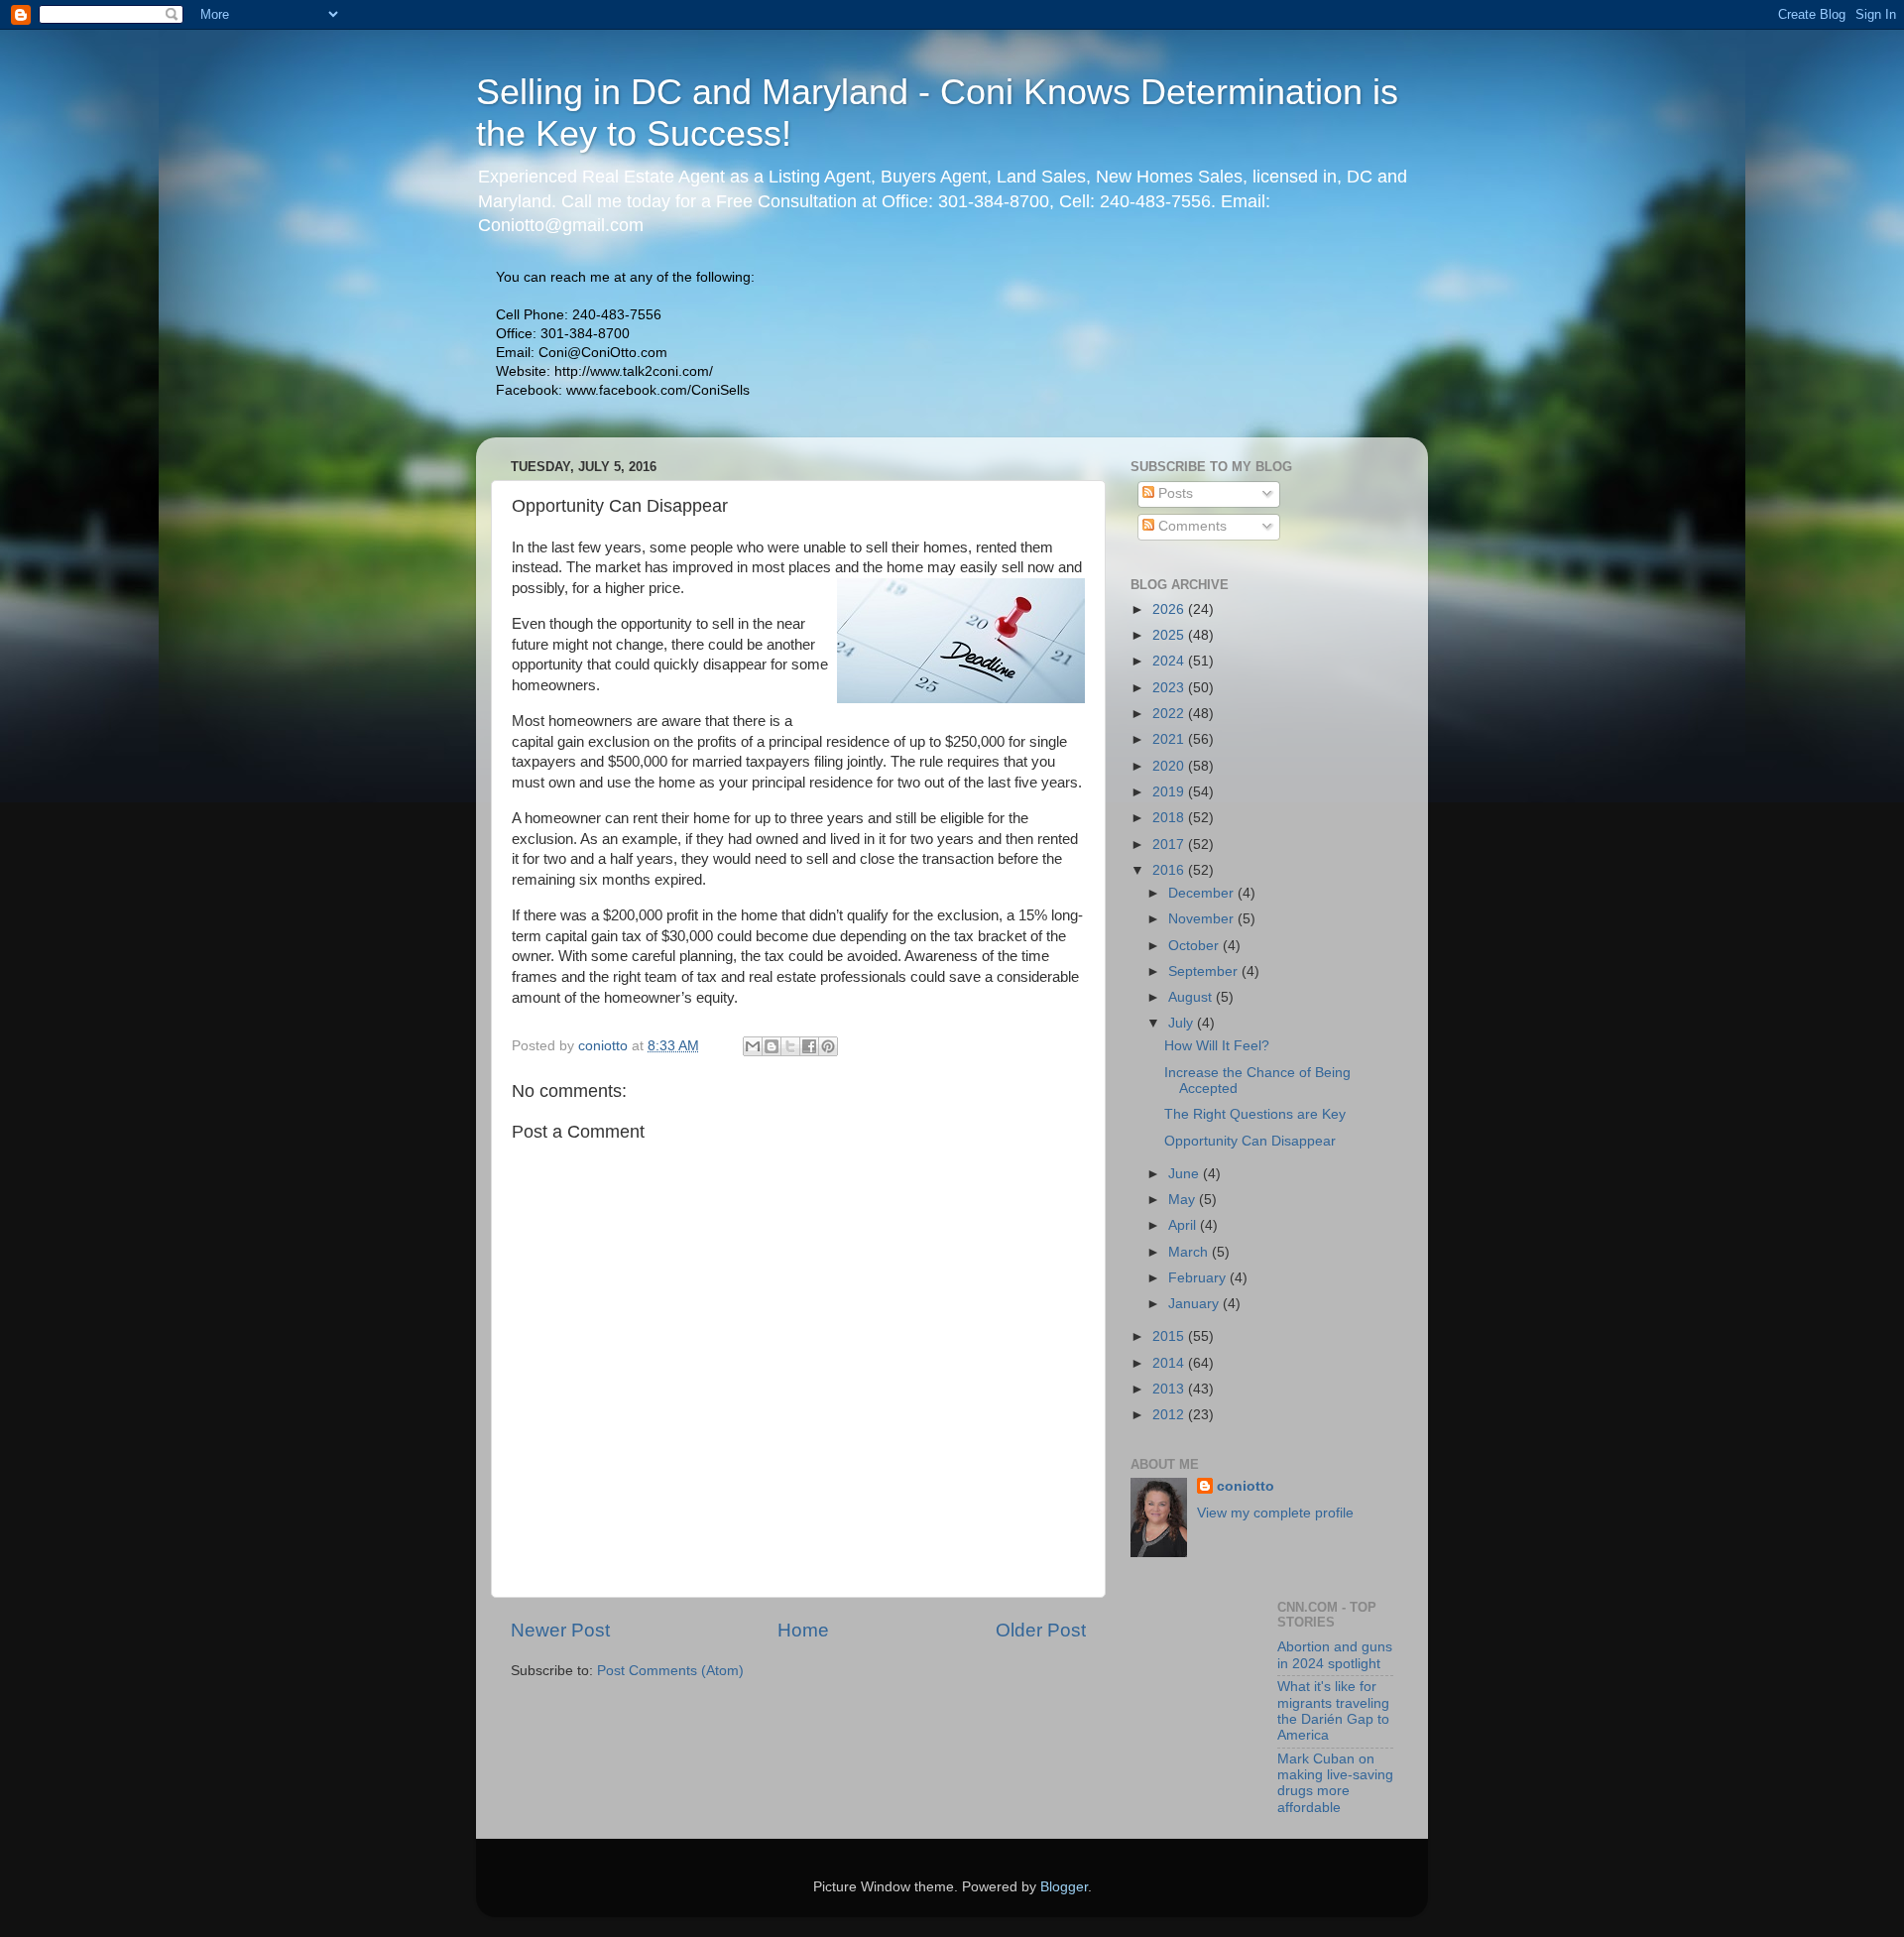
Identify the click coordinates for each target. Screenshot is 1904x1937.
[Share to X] (790, 1046)
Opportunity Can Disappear (1250, 1141)
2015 (1170, 1336)
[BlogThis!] (772, 1046)
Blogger (1064, 1887)
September (1205, 971)
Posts (1174, 493)
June (1186, 1174)
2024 (1170, 661)
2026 (1170, 609)
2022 (1170, 714)
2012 (1170, 1415)
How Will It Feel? (1217, 1046)
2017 (1170, 845)
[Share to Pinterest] (828, 1046)
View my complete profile (1275, 1513)
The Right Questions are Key (1255, 1114)
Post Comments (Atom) (670, 1671)
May (1184, 1200)
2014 (1170, 1363)
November (1203, 919)
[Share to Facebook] (809, 1046)
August (1192, 997)
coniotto (1246, 1486)
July (1183, 1023)
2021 (1170, 739)
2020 (1170, 766)
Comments (1190, 526)
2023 (1170, 688)
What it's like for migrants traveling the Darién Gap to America (1333, 1711)
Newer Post (560, 1630)
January (1195, 1304)
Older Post (1041, 1630)
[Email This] (753, 1046)
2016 (1170, 870)
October (1195, 946)
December (1203, 893)
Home (803, 1630)
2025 (1170, 635)
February (1199, 1278)
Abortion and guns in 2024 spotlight (1335, 1655)
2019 (1170, 792)
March (1190, 1252)
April (1184, 1225)
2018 (1170, 818)
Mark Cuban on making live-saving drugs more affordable (1335, 1783)
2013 (1170, 1389)
